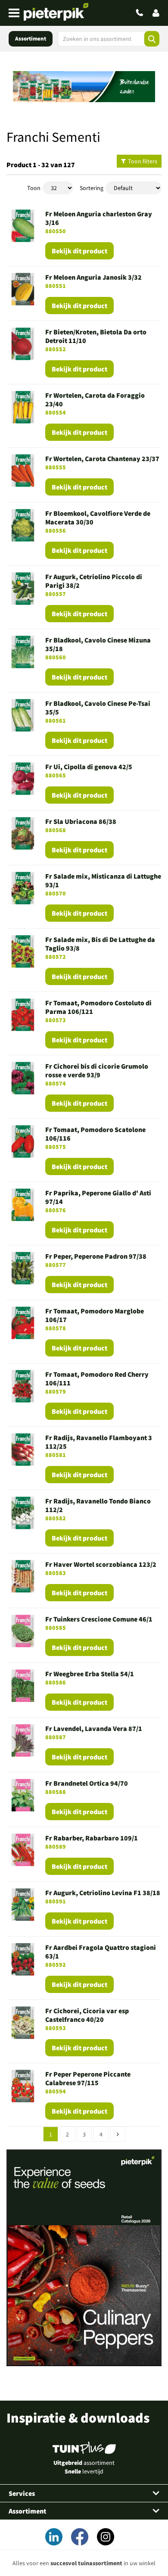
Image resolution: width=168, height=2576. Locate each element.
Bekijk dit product (79, 251)
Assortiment (31, 39)
